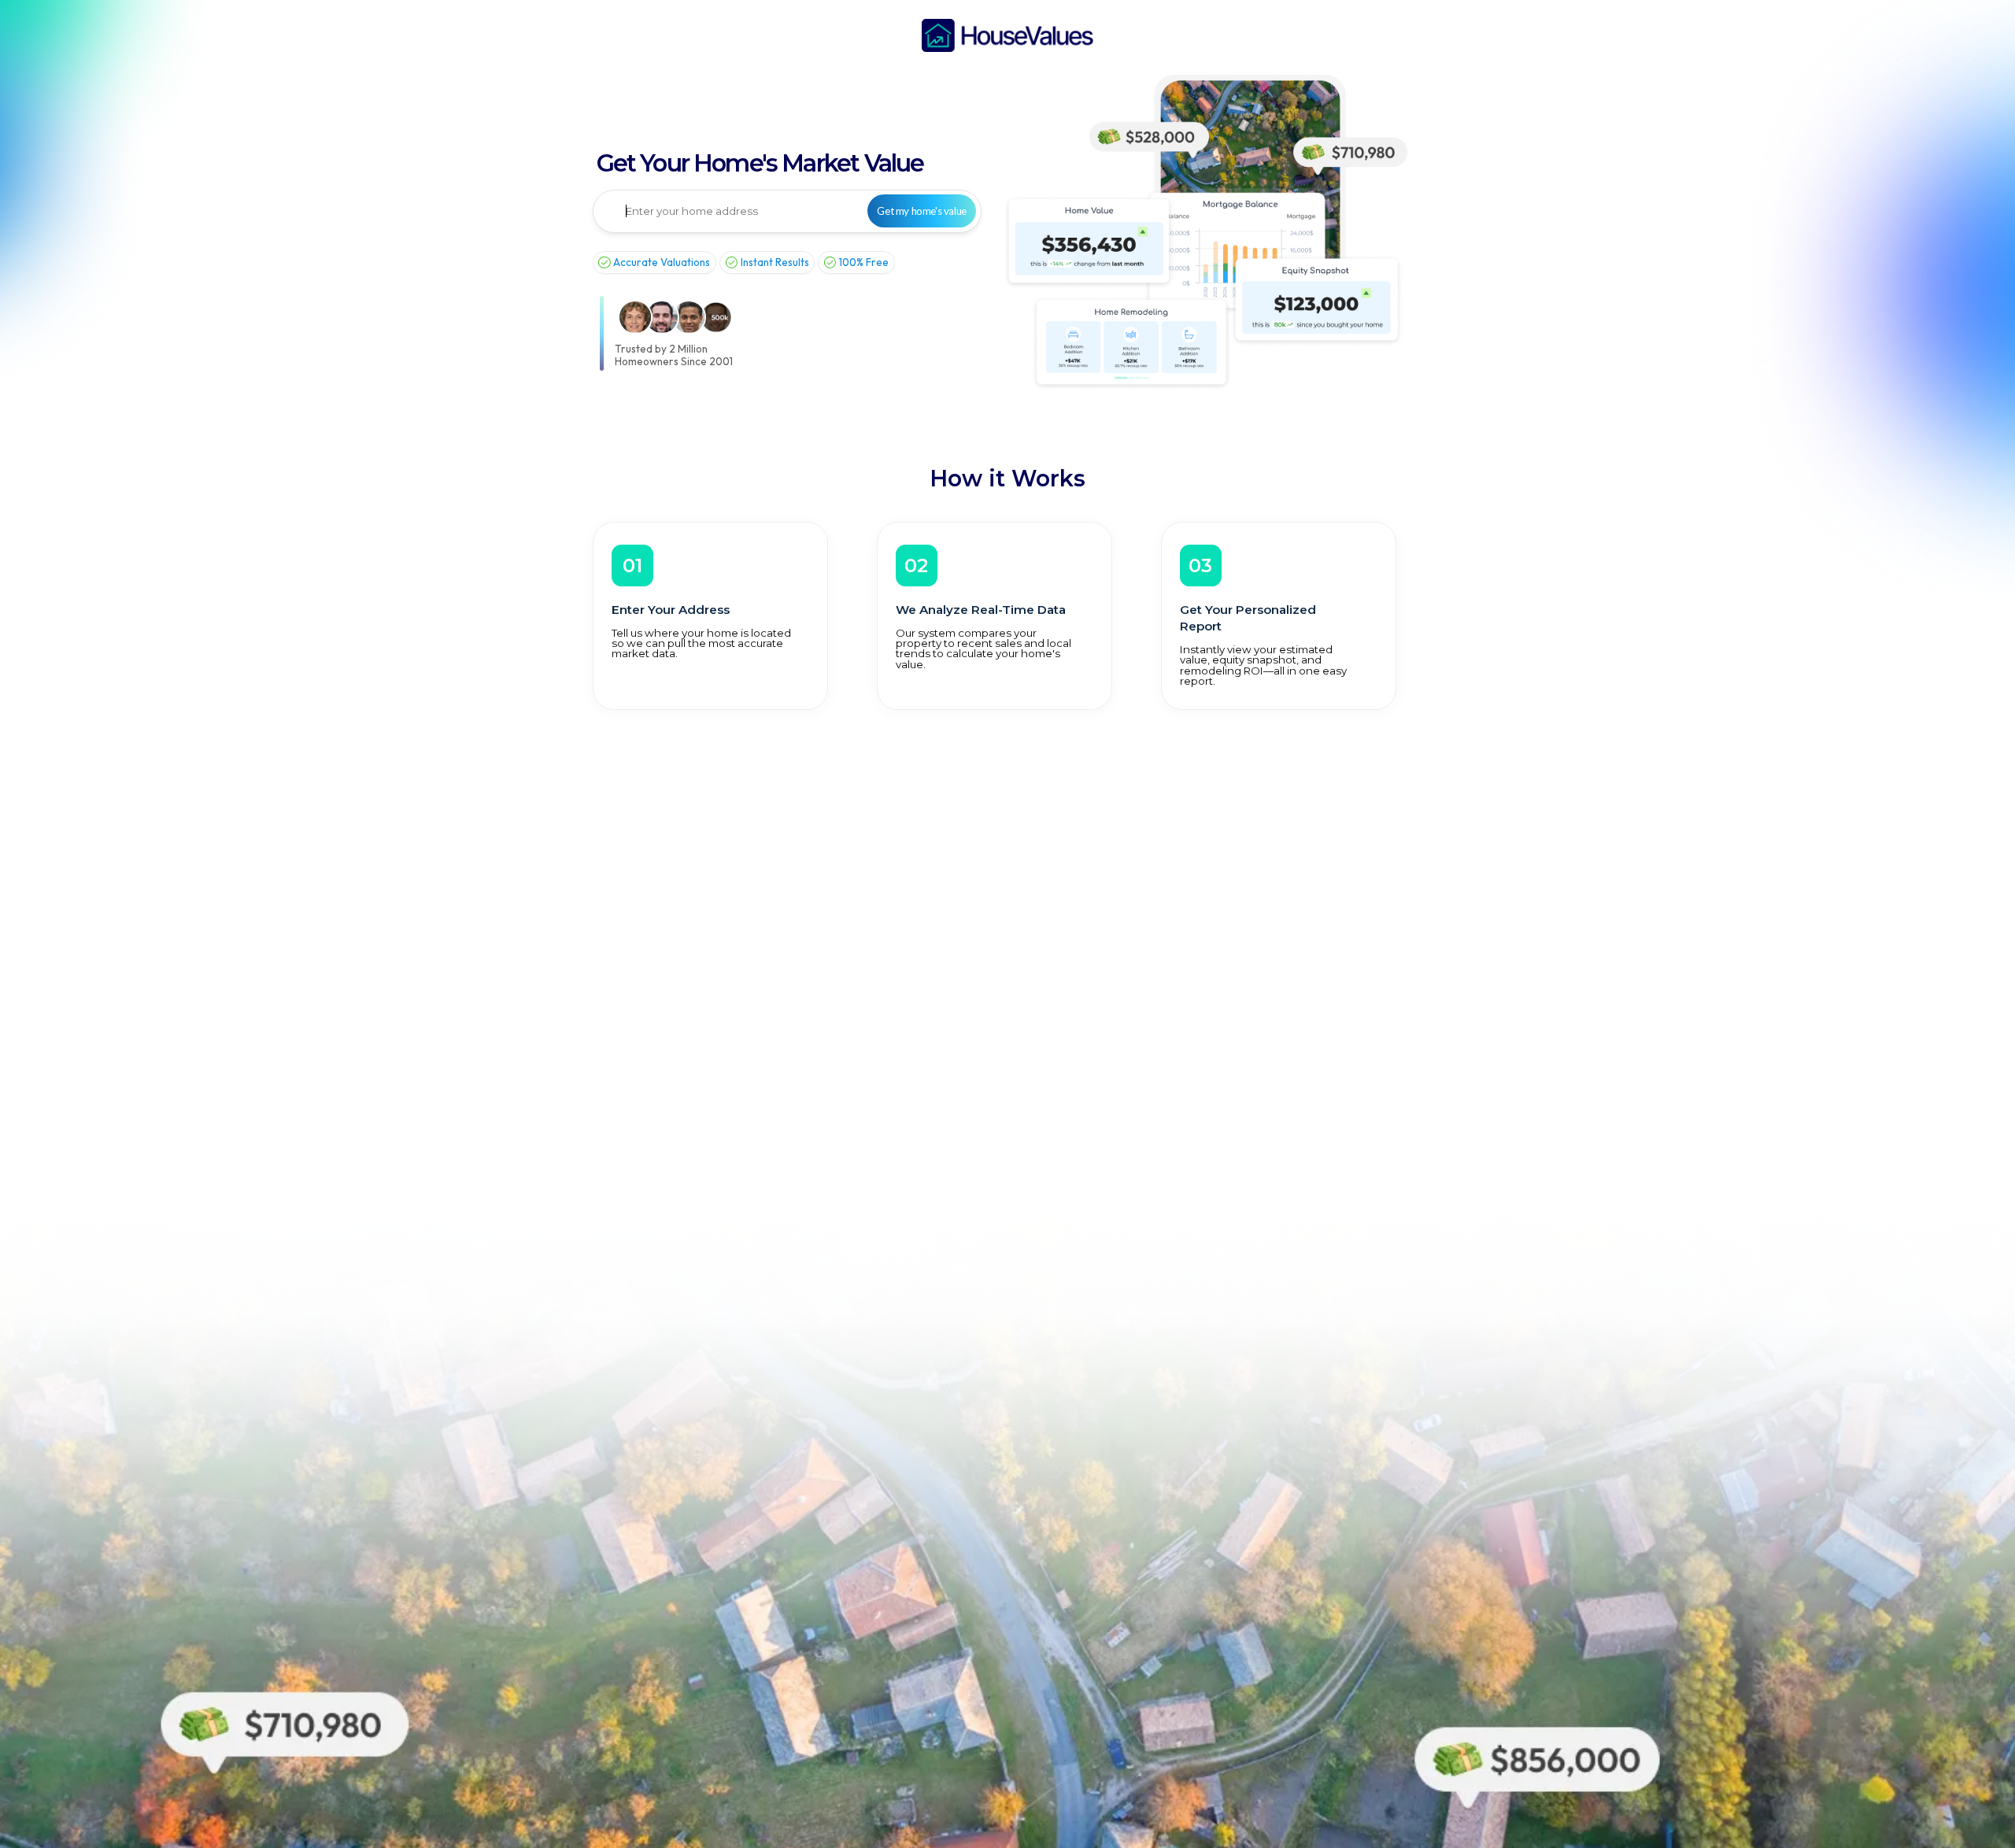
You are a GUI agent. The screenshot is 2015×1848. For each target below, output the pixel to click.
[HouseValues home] (1007, 35)
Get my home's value (921, 211)
